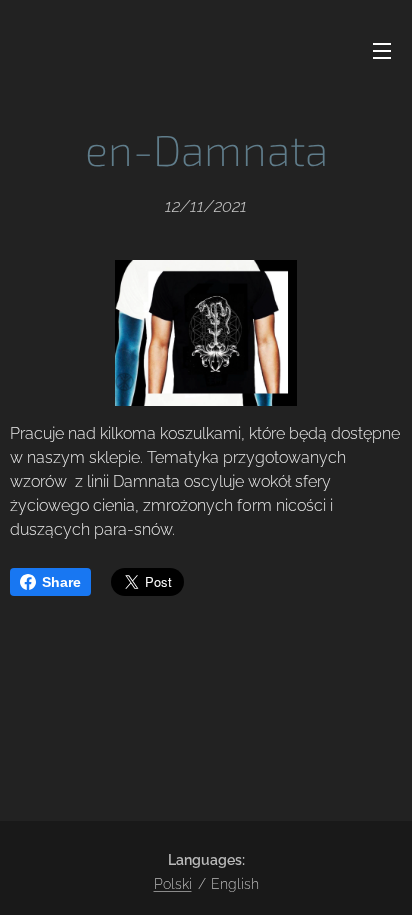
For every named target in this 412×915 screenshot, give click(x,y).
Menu (382, 50)
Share (61, 582)
